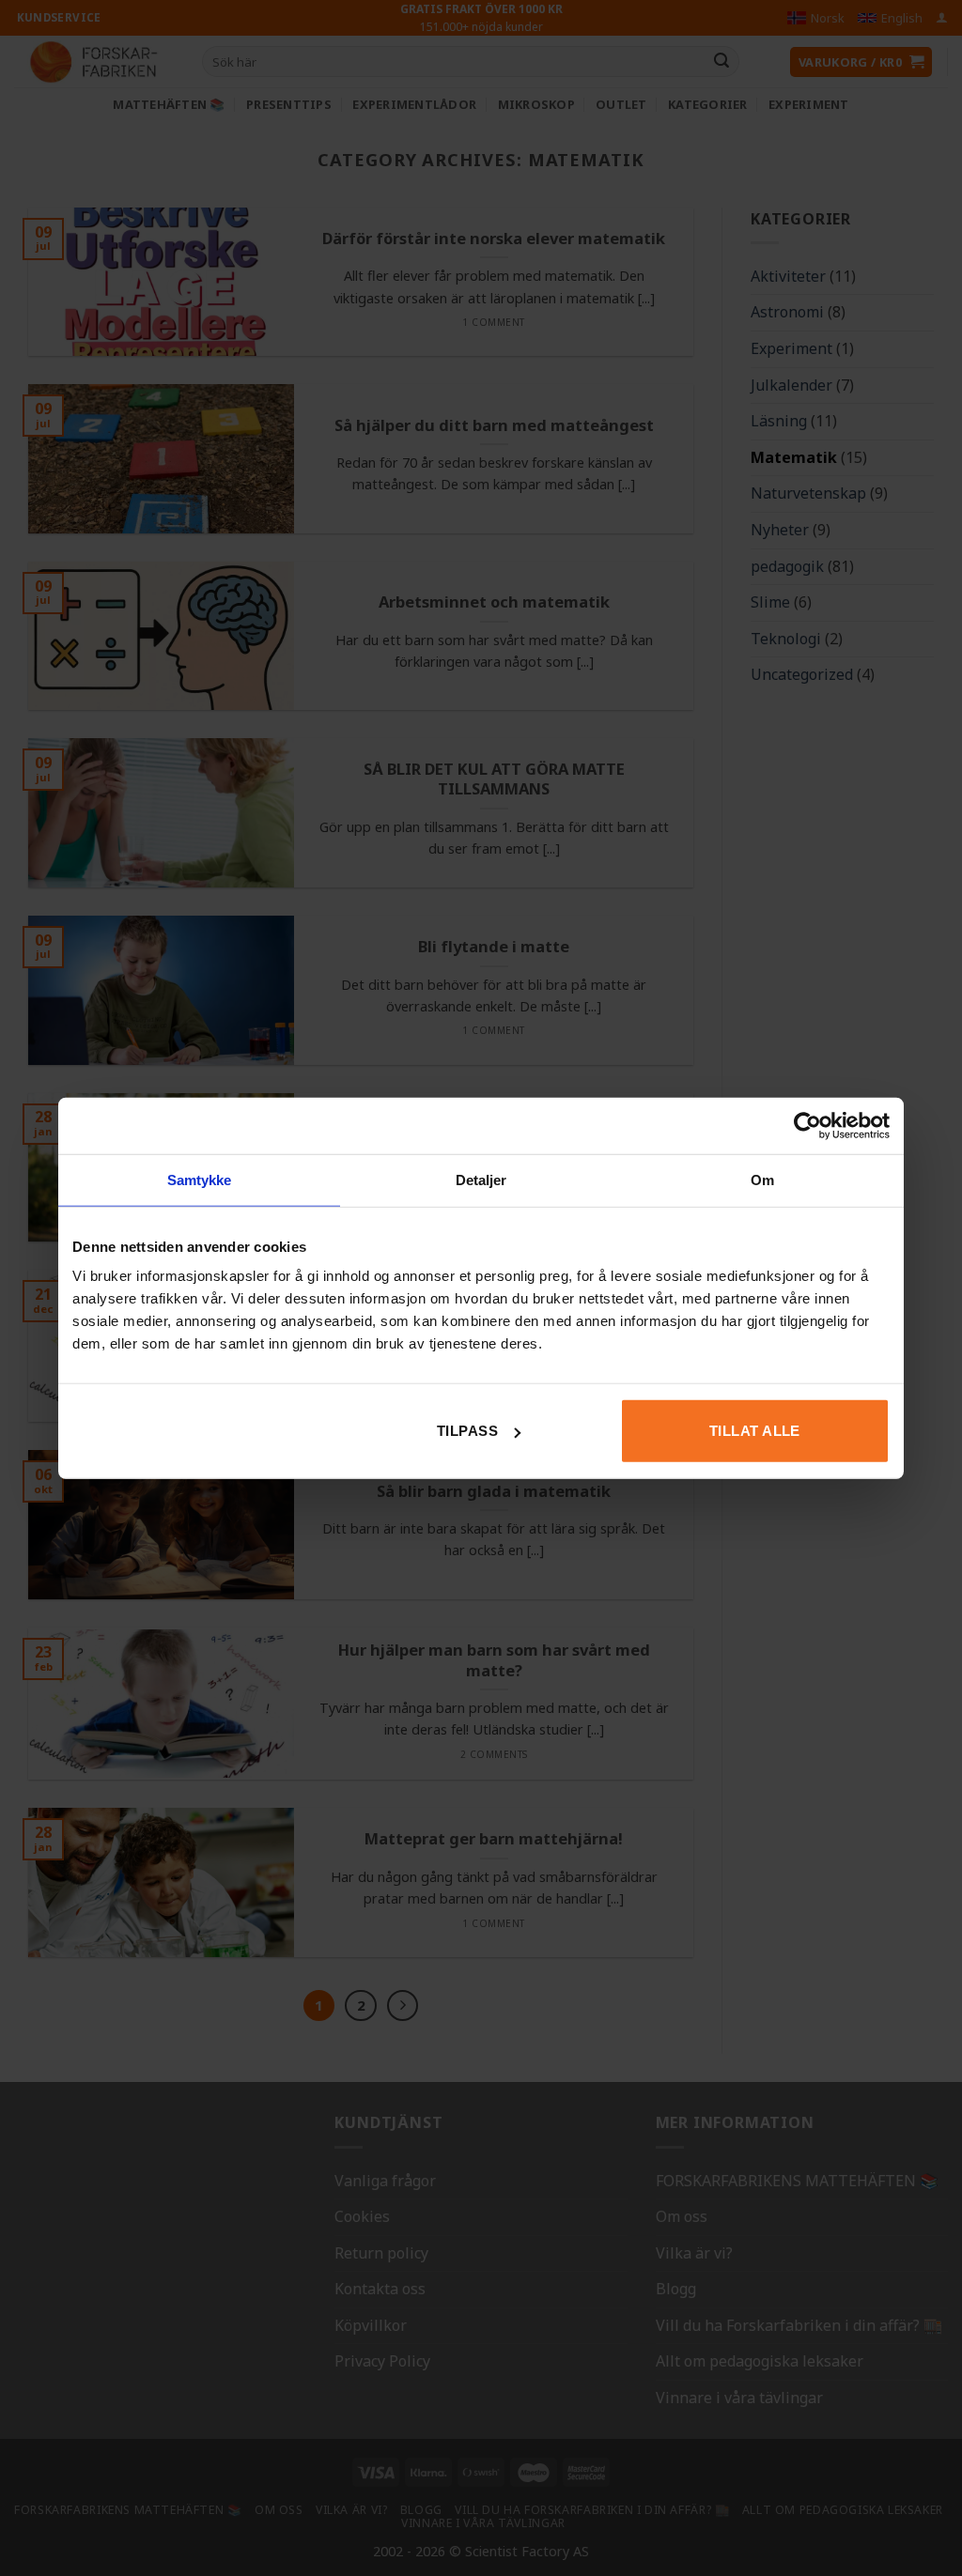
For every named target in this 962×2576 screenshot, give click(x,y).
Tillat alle (755, 1431)
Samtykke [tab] (200, 1179)
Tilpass (467, 1431)
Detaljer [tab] (481, 1179)
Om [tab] (762, 1179)
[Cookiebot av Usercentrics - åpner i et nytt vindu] (807, 1125)
